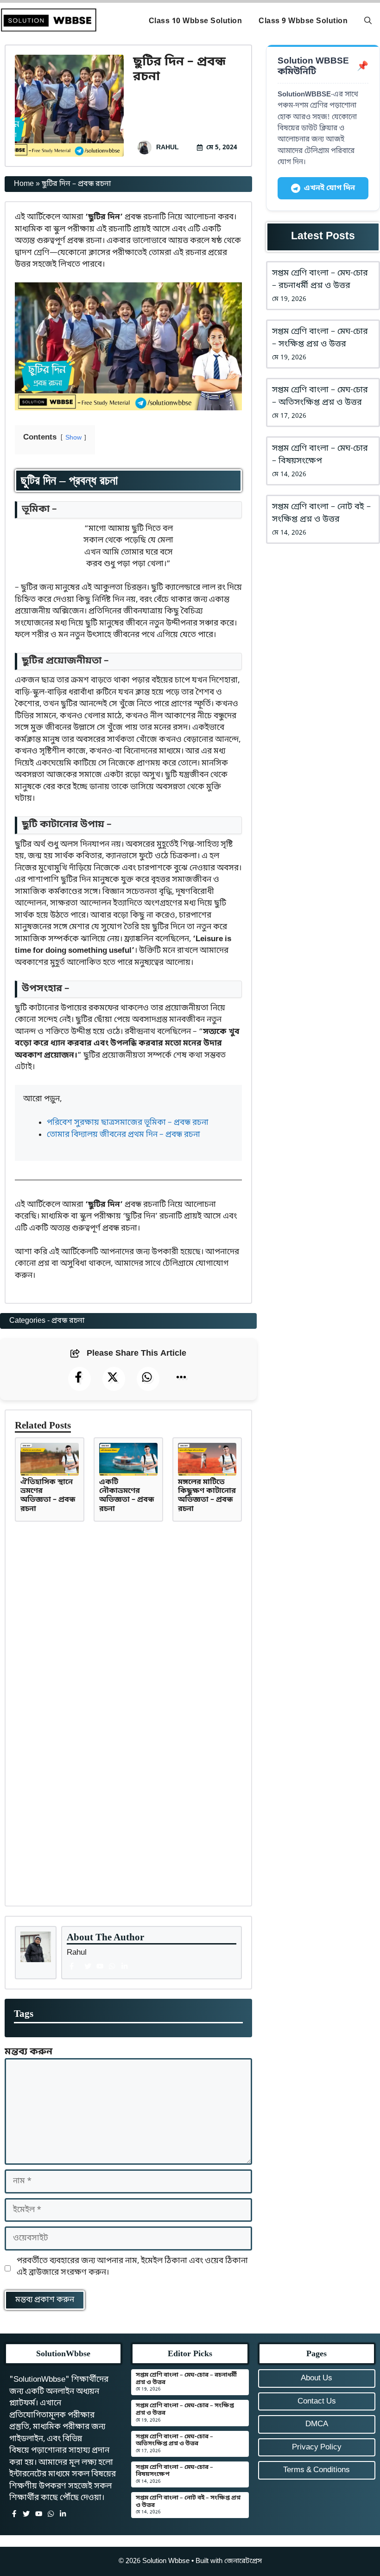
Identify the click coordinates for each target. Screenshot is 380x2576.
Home (24, 184)
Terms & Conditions (317, 2470)
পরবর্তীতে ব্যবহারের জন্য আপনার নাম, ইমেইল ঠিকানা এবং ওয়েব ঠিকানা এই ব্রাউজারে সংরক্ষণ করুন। (132, 2267)
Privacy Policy (317, 2447)
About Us (317, 2378)
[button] (368, 21)
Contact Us (317, 2401)
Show (73, 438)
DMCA (317, 2424)
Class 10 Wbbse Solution (196, 21)
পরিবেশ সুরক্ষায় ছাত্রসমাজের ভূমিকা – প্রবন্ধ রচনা (128, 1123)
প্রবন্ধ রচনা (68, 1321)
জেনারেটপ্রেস (243, 2561)
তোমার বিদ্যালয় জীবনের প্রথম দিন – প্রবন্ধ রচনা (123, 1135)
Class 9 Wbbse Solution (303, 21)
